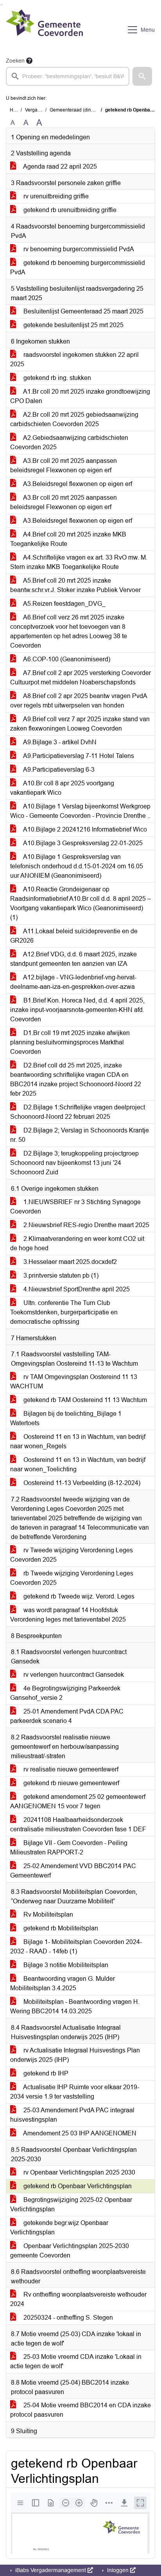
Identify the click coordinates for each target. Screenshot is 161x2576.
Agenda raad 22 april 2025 (59, 167)
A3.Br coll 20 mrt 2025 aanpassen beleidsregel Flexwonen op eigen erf (64, 465)
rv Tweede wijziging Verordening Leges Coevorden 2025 (72, 1555)
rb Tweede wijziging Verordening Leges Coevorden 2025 (72, 1578)
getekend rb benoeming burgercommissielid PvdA (78, 267)
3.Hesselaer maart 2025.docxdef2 (69, 1262)
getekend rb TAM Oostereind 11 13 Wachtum (84, 1400)
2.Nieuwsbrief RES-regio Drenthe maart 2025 (86, 1225)
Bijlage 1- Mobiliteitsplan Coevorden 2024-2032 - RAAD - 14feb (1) (76, 1947)
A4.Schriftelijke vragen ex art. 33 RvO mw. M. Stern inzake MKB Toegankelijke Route (79, 562)
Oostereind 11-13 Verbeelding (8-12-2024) (81, 1483)
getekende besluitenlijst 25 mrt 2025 (73, 325)
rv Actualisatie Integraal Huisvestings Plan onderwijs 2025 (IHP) (75, 2055)
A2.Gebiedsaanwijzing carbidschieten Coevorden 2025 (69, 442)
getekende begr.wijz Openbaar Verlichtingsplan (59, 2228)
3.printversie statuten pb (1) (60, 1275)
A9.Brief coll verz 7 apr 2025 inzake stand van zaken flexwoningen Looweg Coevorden (80, 724)
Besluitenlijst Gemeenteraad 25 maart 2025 (83, 311)
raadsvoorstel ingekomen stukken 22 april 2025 (74, 359)
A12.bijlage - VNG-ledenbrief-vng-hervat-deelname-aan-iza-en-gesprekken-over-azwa (73, 982)
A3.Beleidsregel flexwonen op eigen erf (77, 484)
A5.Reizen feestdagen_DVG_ (64, 604)
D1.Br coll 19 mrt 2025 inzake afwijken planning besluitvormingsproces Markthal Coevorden (70, 1042)
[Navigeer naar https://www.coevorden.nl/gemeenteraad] (44, 30)
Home (16, 110)
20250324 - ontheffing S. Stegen (67, 2318)
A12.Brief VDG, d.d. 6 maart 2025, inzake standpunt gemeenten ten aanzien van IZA (73, 959)
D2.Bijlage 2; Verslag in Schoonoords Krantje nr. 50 (80, 1135)
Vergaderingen (41, 110)
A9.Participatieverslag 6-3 (58, 770)
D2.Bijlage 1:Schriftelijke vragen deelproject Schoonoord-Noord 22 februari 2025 (78, 1112)
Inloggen (118, 2570)
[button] (142, 76)
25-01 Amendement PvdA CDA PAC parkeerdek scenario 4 (67, 1716)
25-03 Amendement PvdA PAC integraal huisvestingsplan (72, 2115)
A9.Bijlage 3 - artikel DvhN (59, 742)
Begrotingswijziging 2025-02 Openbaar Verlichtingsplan (71, 2204)
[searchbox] (68, 76)
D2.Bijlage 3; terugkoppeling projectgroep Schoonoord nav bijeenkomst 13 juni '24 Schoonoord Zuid (74, 1163)
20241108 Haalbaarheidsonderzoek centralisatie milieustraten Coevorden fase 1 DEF (78, 1824)
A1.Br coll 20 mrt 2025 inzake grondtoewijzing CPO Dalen (80, 396)
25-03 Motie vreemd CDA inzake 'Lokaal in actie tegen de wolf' (76, 2361)
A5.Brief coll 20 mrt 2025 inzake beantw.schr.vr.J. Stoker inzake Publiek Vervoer (75, 585)
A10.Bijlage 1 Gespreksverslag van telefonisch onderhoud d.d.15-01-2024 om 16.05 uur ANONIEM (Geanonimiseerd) (77, 866)
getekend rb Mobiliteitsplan (60, 1928)
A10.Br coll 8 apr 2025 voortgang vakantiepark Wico (62, 788)
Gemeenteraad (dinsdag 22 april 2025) (91, 110)
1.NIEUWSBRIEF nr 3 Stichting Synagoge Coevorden (75, 1207)
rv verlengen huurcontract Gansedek (73, 1675)
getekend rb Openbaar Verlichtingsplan (77, 2186)
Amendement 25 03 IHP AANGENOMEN (79, 2133)
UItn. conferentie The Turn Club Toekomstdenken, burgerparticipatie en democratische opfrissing (64, 1312)
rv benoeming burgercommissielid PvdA (78, 249)
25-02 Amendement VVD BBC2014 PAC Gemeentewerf (73, 1871)
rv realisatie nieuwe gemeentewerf (70, 1769)
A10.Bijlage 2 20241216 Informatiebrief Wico (84, 829)
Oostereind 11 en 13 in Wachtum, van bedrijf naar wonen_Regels (78, 1441)
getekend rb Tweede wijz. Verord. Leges (78, 1596)
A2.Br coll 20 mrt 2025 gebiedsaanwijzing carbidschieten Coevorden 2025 (74, 419)
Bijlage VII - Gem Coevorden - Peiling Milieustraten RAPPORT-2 (69, 1848)
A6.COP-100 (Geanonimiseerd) (66, 659)
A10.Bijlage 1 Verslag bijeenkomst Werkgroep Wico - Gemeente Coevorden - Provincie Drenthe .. (80, 811)
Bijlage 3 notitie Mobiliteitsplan (65, 1965)
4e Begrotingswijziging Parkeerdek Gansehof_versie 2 (65, 1693)
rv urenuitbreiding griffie (55, 196)
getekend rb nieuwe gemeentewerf (71, 1783)
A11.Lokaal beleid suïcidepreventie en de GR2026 (74, 936)
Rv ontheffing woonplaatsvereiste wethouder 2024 (78, 2299)
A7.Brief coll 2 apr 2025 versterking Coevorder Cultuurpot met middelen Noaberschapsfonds (80, 678)
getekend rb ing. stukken (56, 378)
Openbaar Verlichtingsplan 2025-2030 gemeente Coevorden (70, 2251)
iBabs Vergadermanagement (51, 2570)
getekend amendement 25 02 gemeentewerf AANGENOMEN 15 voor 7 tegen (78, 1801)
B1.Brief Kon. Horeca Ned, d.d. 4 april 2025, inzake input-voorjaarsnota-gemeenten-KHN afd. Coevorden (77, 1010)
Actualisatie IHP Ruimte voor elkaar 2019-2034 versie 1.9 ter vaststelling (75, 2092)
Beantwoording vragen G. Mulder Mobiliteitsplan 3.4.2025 (63, 1983)
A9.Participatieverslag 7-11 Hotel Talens (78, 756)
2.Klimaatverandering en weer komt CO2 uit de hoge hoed (77, 1243)
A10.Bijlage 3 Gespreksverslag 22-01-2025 (82, 843)
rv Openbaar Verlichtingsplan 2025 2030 (79, 2172)
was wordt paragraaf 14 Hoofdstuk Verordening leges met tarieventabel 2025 (68, 1615)
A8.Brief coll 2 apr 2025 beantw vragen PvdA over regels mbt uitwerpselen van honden (79, 701)
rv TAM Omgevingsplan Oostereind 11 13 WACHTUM (74, 1382)
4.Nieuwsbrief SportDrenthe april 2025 (76, 1289)
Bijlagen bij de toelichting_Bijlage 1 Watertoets (66, 1418)
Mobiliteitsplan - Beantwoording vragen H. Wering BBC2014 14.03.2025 (75, 2006)
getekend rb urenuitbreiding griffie (69, 210)
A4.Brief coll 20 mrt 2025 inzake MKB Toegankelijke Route (68, 539)
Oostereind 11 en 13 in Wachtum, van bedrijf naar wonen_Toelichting (78, 1464)
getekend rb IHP (45, 2073)
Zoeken (15, 61)
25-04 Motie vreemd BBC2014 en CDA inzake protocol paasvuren (80, 2410)
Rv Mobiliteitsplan (47, 1914)
